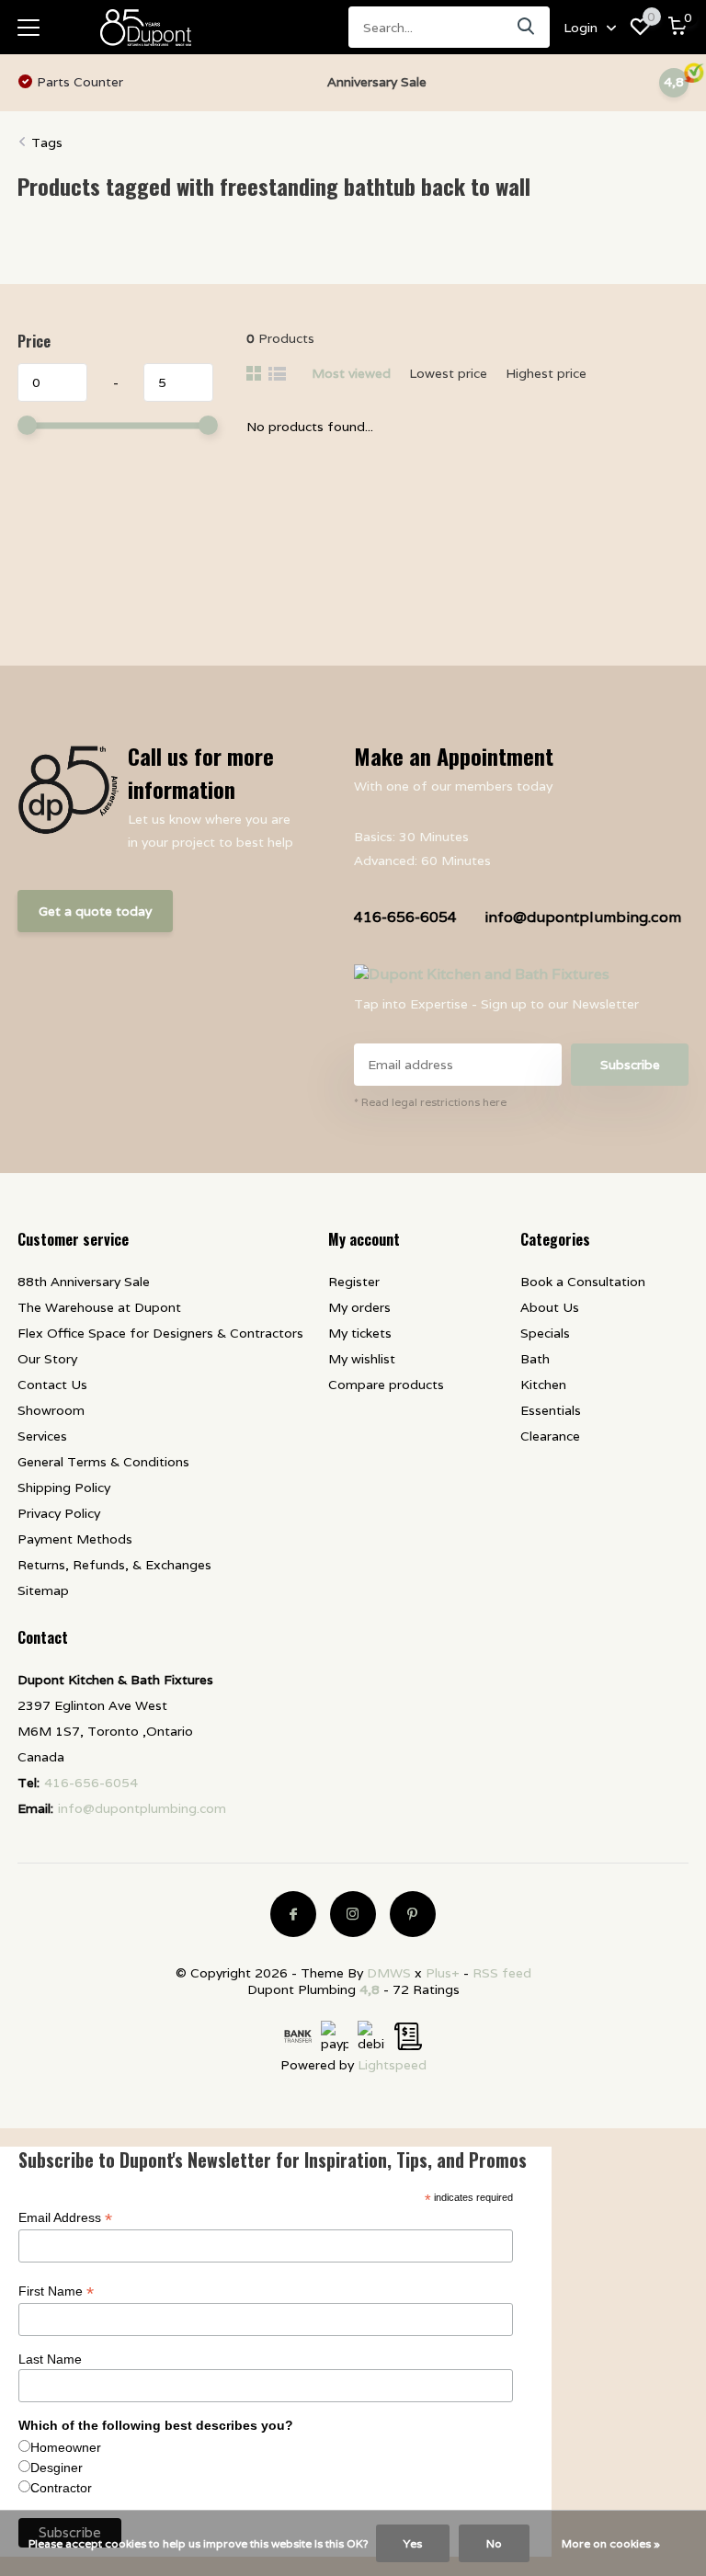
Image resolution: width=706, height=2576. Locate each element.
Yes (413, 2543)
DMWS (389, 1973)
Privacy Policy (59, 1513)
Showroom (51, 1410)
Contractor (61, 2488)
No (494, 2543)
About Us (550, 1307)
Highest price (546, 373)
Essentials (551, 1410)
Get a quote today (95, 911)
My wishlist (362, 1359)
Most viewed (351, 373)
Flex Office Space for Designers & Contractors (160, 1333)
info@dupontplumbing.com (583, 917)
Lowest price (448, 373)
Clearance (550, 1436)
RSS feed (502, 1973)
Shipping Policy (64, 1487)
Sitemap (43, 1590)
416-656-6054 (405, 917)
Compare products (386, 1385)
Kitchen (543, 1385)
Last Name (50, 2359)
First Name (56, 2291)
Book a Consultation (583, 1282)
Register (354, 1282)
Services (42, 1436)
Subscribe (630, 1065)
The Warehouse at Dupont (99, 1307)
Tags (47, 142)
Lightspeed (392, 2065)
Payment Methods (75, 1539)
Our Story (47, 1359)
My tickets (360, 1333)
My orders (359, 1307)
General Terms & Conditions (103, 1462)
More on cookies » (611, 2543)
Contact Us (52, 1385)
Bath (535, 1359)
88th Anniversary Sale (84, 1282)
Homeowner (66, 2447)
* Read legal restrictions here (430, 1102)
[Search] (527, 27)
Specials (545, 1333)
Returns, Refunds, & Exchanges (114, 1565)
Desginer (57, 2468)
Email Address (65, 2218)
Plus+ (443, 1973)
